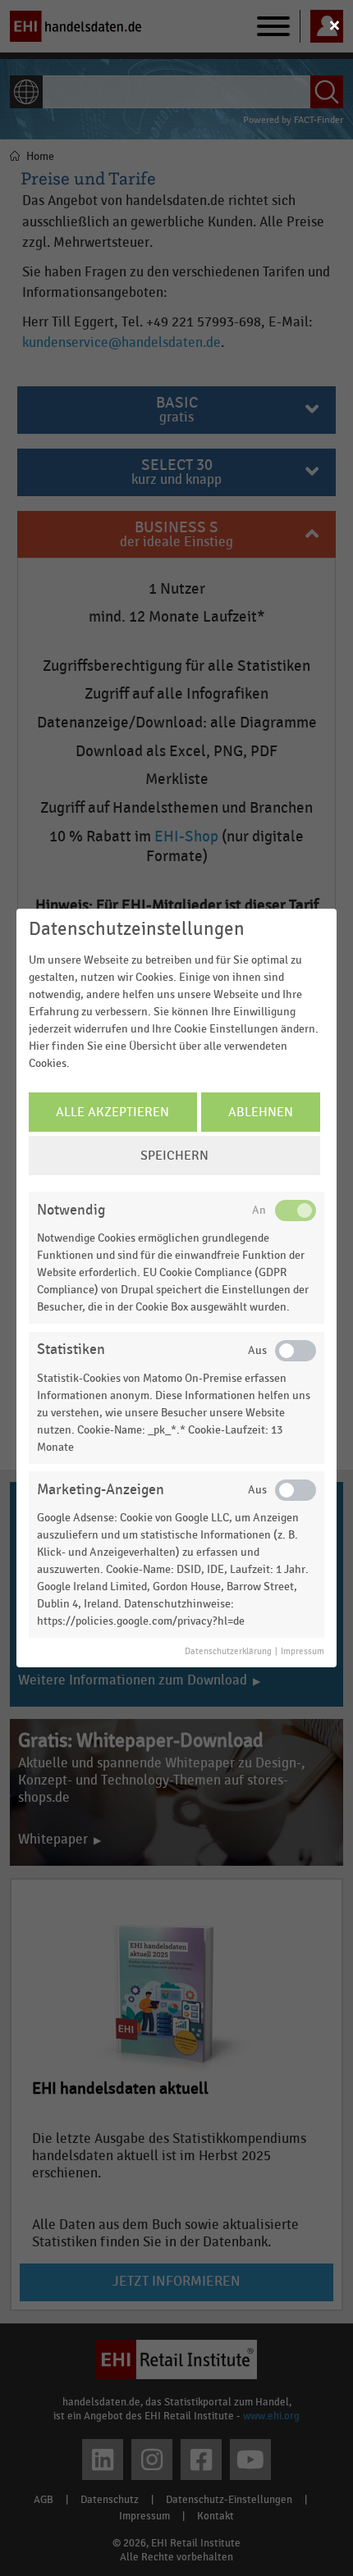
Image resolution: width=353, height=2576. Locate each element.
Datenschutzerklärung (228, 1652)
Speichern (174, 1156)
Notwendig (71, 1210)
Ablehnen (261, 1112)
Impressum (303, 1652)
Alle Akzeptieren (112, 1112)
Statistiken (71, 1350)
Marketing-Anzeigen (101, 1490)
